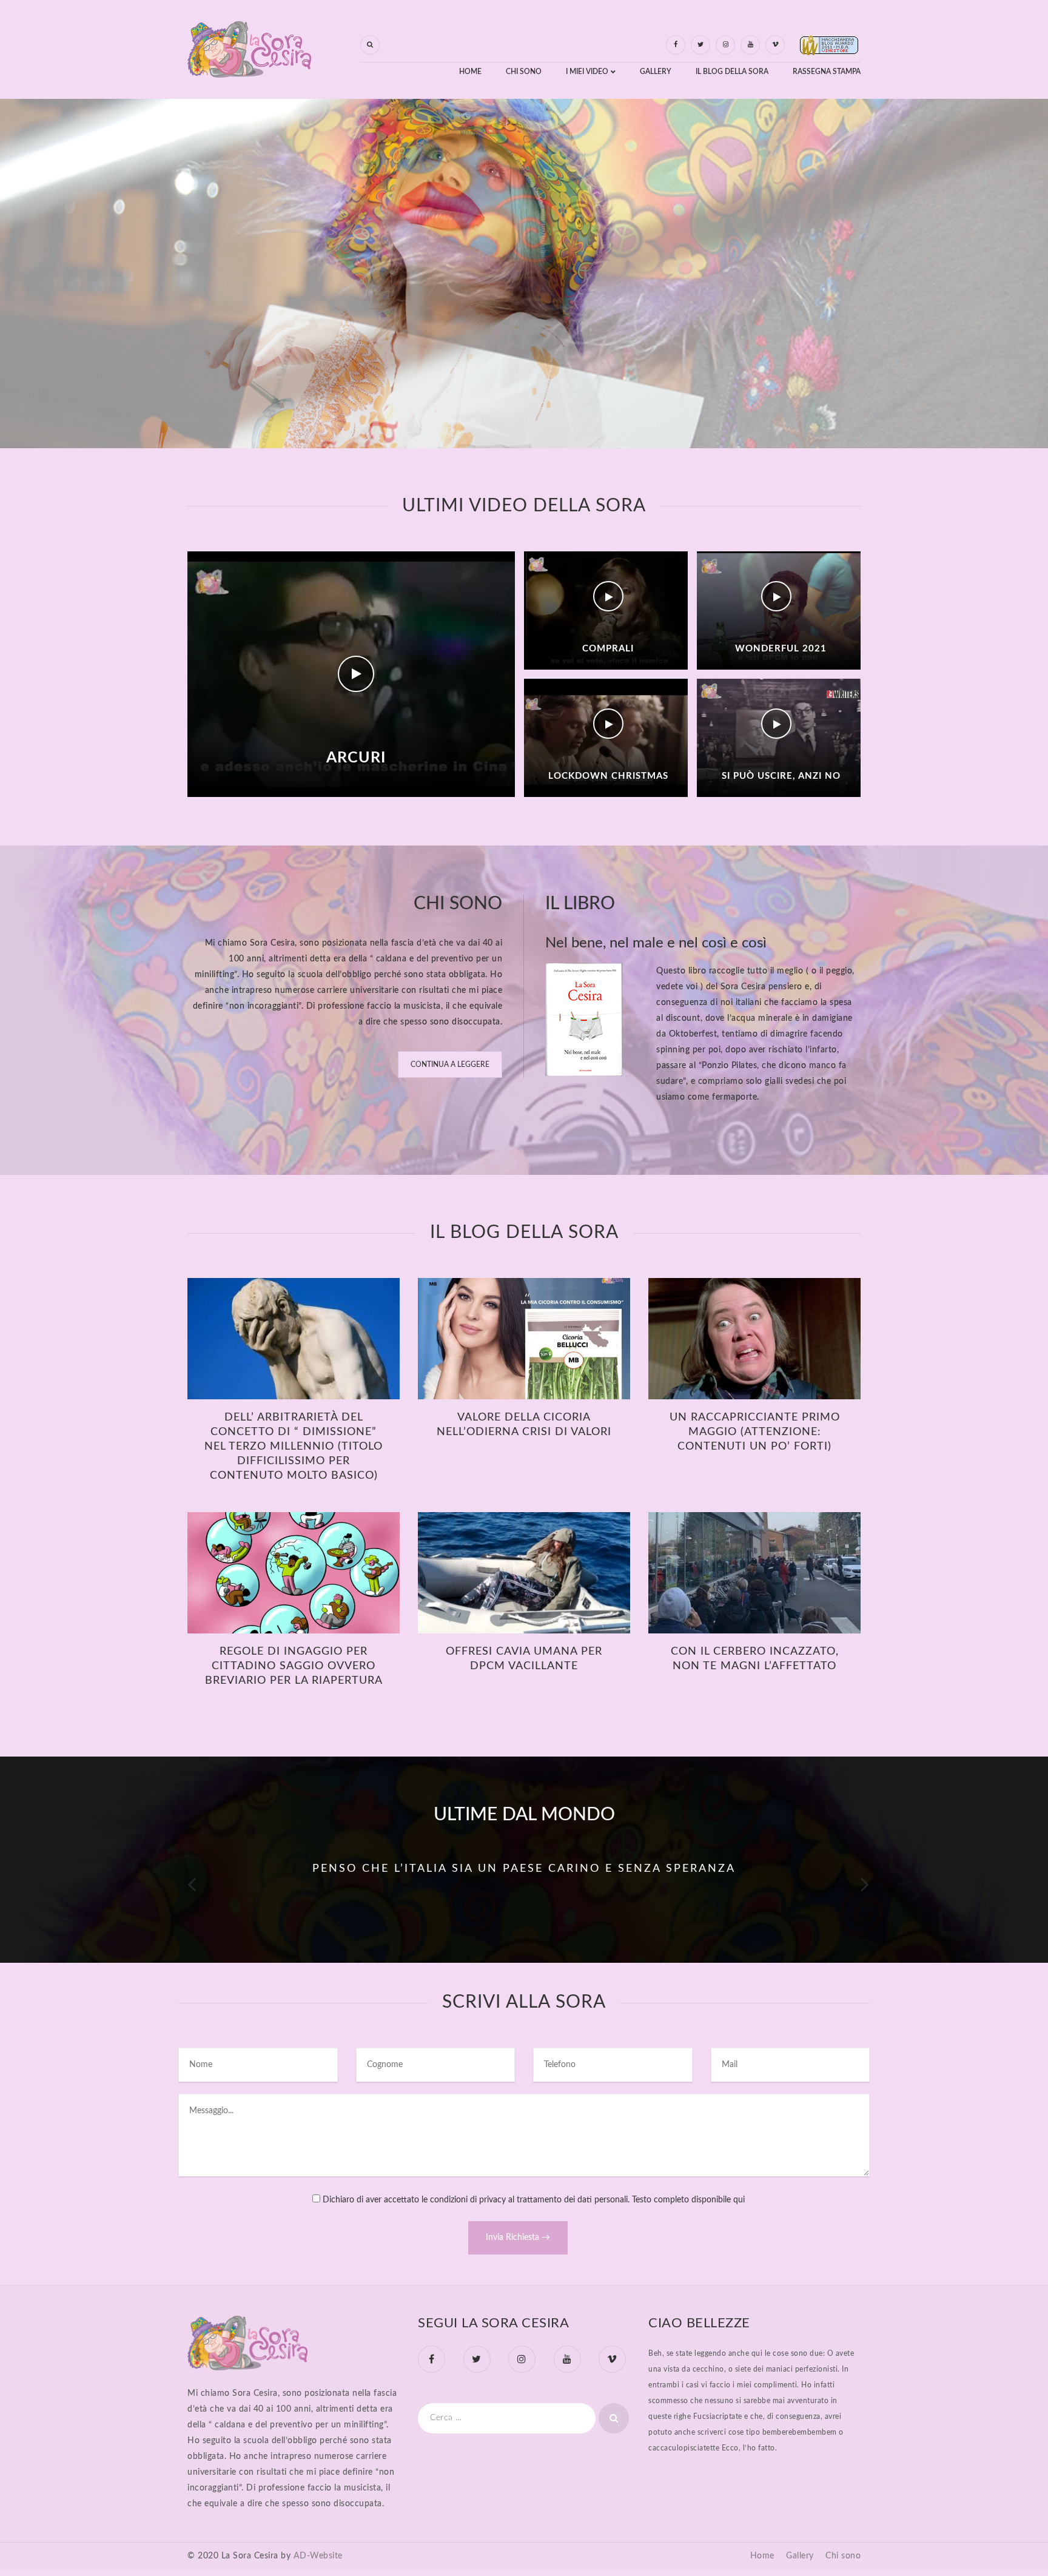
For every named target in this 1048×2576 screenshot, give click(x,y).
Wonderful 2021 (781, 649)
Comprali (608, 649)
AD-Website (318, 2556)
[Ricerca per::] (507, 2418)
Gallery (800, 2556)
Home (762, 2556)
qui (739, 2200)
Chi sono (843, 2556)
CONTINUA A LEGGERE (450, 1064)
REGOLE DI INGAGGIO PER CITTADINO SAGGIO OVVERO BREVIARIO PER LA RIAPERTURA (294, 1666)
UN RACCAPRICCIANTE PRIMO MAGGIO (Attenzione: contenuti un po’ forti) (755, 1432)
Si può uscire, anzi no (781, 776)
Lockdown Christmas (608, 776)
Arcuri (356, 758)
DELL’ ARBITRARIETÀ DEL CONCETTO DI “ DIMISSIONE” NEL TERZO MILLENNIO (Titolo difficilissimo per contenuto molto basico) (294, 1447)
